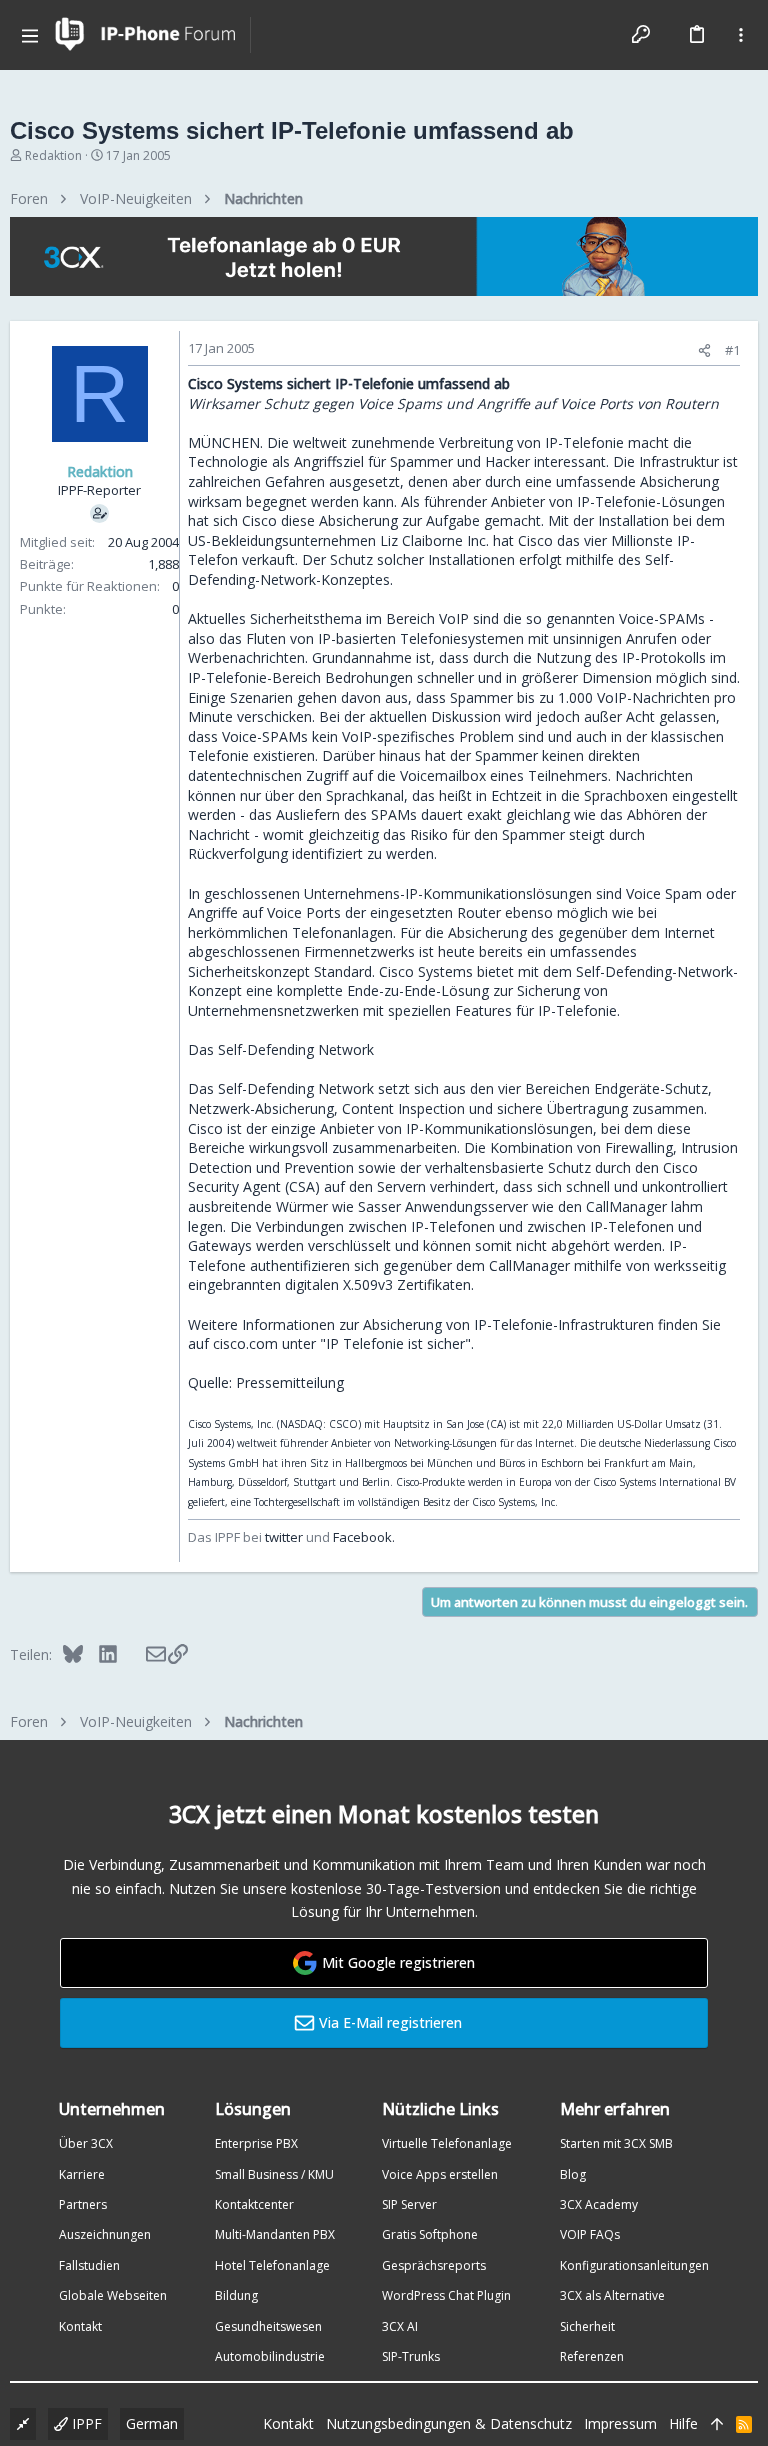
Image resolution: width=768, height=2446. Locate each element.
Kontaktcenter (254, 2204)
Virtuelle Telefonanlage (447, 2143)
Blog (573, 2174)
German (152, 2423)
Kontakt (80, 2326)
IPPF (85, 2423)
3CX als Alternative (612, 2295)
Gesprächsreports (434, 2265)
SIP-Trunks (411, 2356)
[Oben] (717, 2424)
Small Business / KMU (274, 2174)
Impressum (620, 2423)
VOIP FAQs (590, 2234)
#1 (732, 350)
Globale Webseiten (113, 2295)
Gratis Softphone (430, 2234)
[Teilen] (704, 350)
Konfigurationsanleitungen (634, 2265)
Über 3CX (86, 2143)
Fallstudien (89, 2265)
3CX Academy (599, 2204)
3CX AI (400, 2326)
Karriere (82, 2174)
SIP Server (409, 2204)
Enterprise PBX (256, 2143)
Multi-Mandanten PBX (275, 2234)
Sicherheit (587, 2326)
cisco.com (245, 1343)
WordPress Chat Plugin (446, 2295)
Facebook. (364, 1537)
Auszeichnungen (105, 2234)
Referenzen (592, 2356)
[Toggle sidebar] (741, 35)
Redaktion (53, 155)
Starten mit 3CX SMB (616, 2143)
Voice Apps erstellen (440, 2174)
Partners (83, 2204)
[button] (30, 35)
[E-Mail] (142, 1654)
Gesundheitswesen (268, 2326)
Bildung (236, 2295)
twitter (284, 1537)
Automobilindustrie (270, 2356)
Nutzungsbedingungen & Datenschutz (449, 2423)
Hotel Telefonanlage (272, 2265)
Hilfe (683, 2423)
